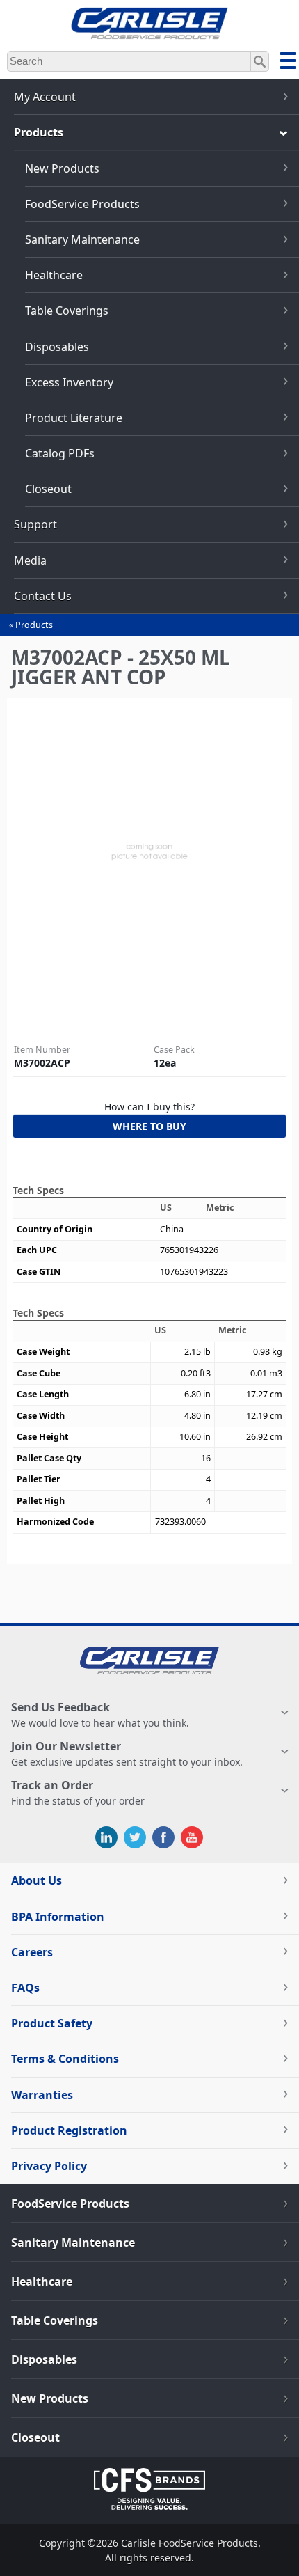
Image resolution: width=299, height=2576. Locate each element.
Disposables (57, 347)
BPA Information (58, 1917)
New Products (62, 168)
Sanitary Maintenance (82, 239)
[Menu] (288, 63)
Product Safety (52, 2023)
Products (34, 625)
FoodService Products (82, 204)
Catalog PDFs (60, 453)
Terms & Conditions (65, 2059)
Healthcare (54, 275)
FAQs (25, 1988)
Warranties (42, 2095)
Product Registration (69, 2130)
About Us (37, 1880)
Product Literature (74, 418)
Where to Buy (149, 1126)
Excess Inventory (69, 382)
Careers (32, 1952)
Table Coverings (67, 311)
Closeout (48, 489)
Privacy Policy (49, 2166)
